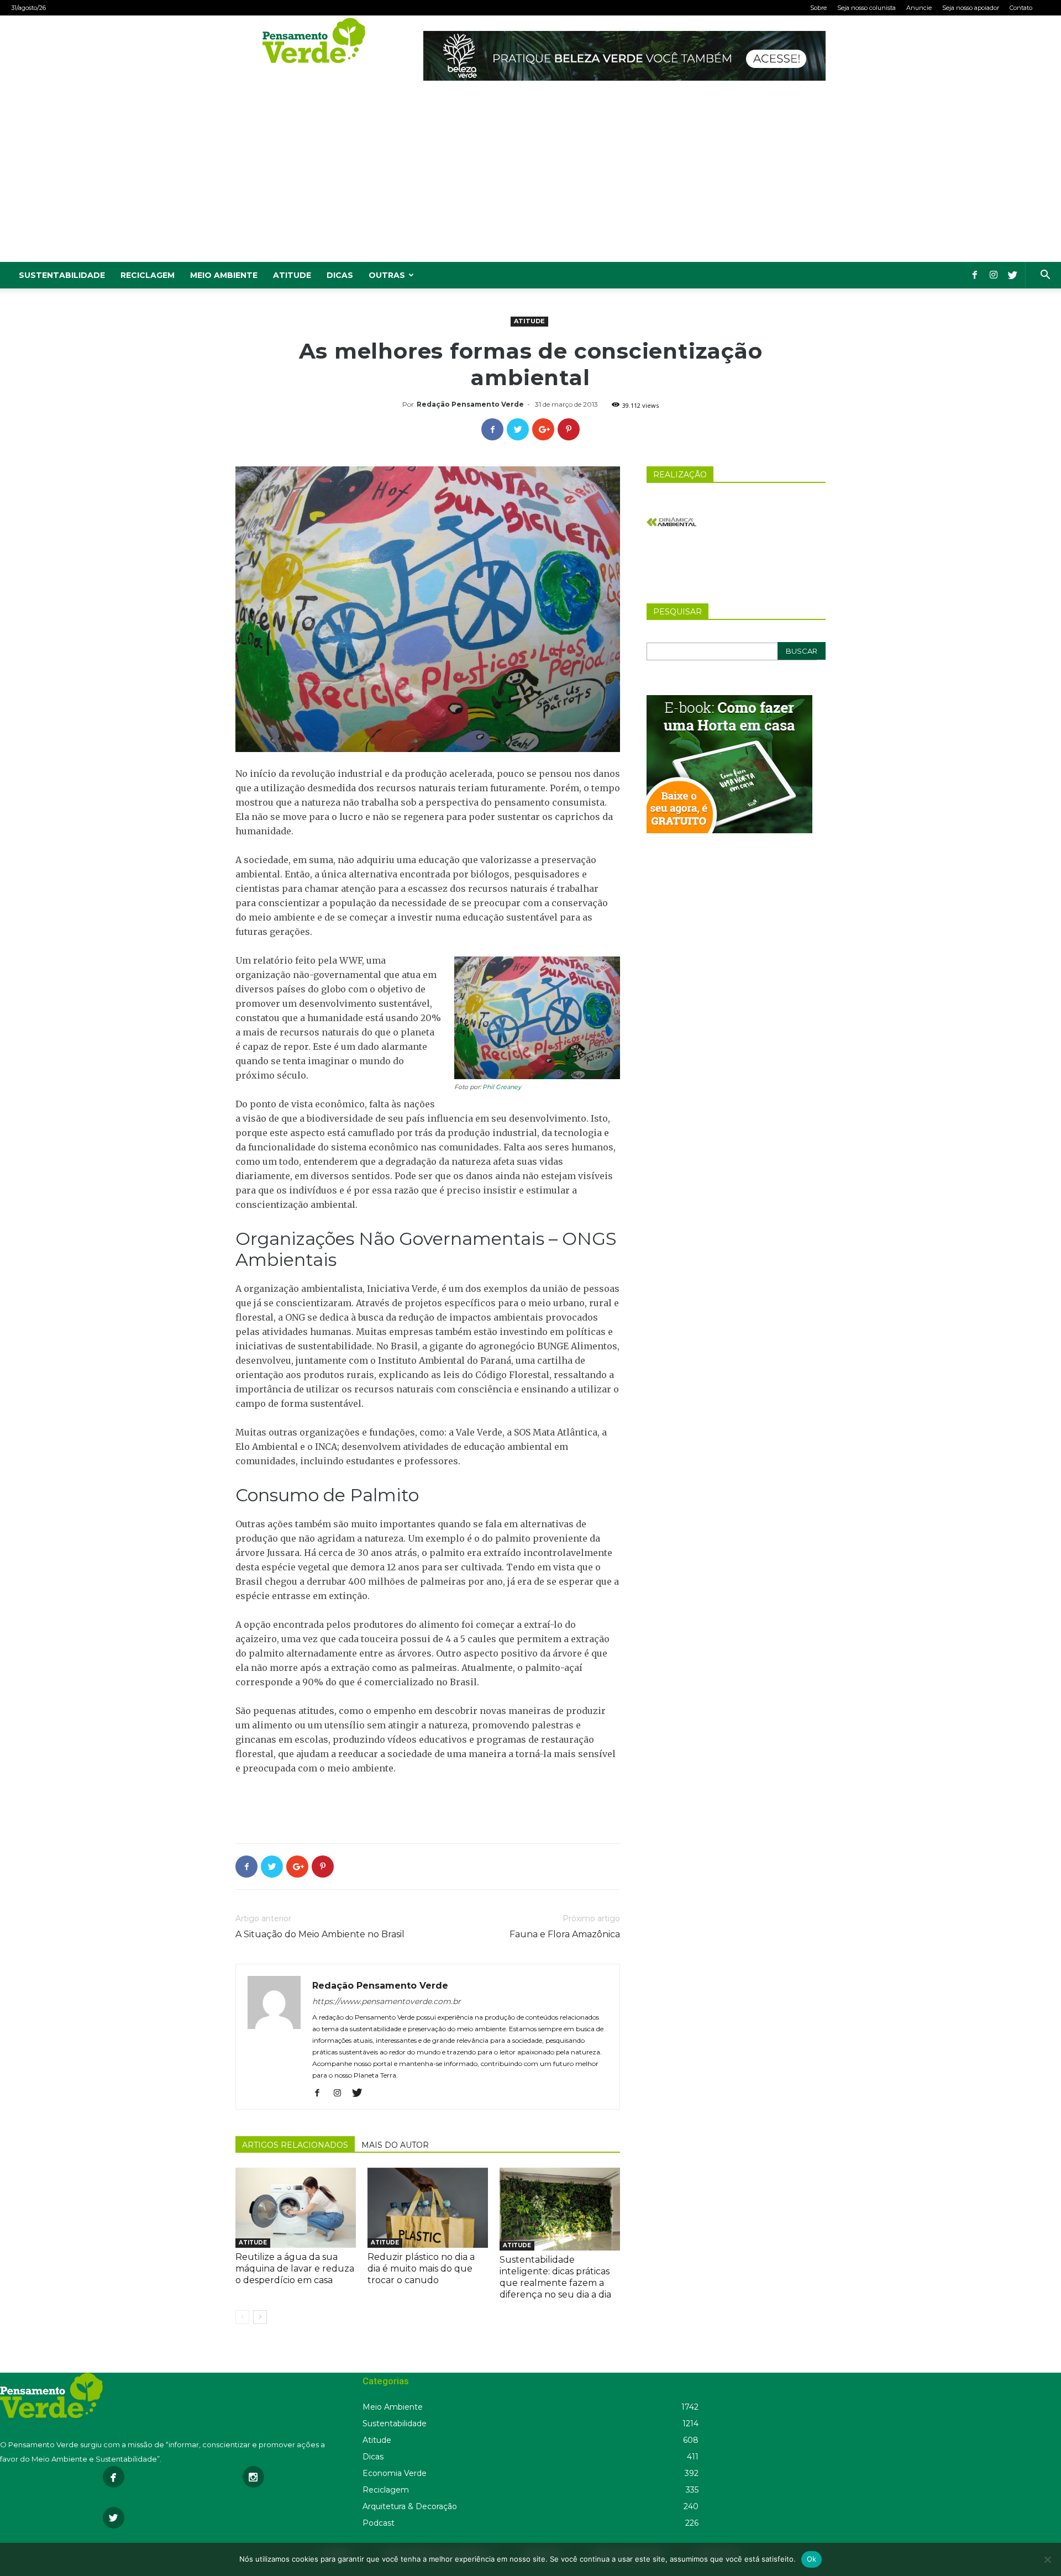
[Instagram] (994, 275)
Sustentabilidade (62, 275)
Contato (1021, 8)
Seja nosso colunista (866, 8)
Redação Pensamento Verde (470, 404)
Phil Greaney (502, 1087)
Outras (387, 275)
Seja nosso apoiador (971, 8)
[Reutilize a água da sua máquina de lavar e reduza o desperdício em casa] (296, 2208)
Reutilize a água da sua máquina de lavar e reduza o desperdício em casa (295, 2269)
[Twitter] (1012, 275)
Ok (812, 2559)
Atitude (292, 275)
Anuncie (919, 8)
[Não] (1047, 2559)
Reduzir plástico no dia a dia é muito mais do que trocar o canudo (421, 2269)
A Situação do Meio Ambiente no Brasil (320, 1934)
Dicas (340, 275)
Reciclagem (148, 275)
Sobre (818, 8)
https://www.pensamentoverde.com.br (387, 2001)
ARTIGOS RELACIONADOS (295, 2145)
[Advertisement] (530, 179)
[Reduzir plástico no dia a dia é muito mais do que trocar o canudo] (428, 2208)
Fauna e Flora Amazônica (565, 1934)
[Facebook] (975, 275)
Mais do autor (395, 2145)
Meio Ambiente (224, 275)
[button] (1045, 276)
